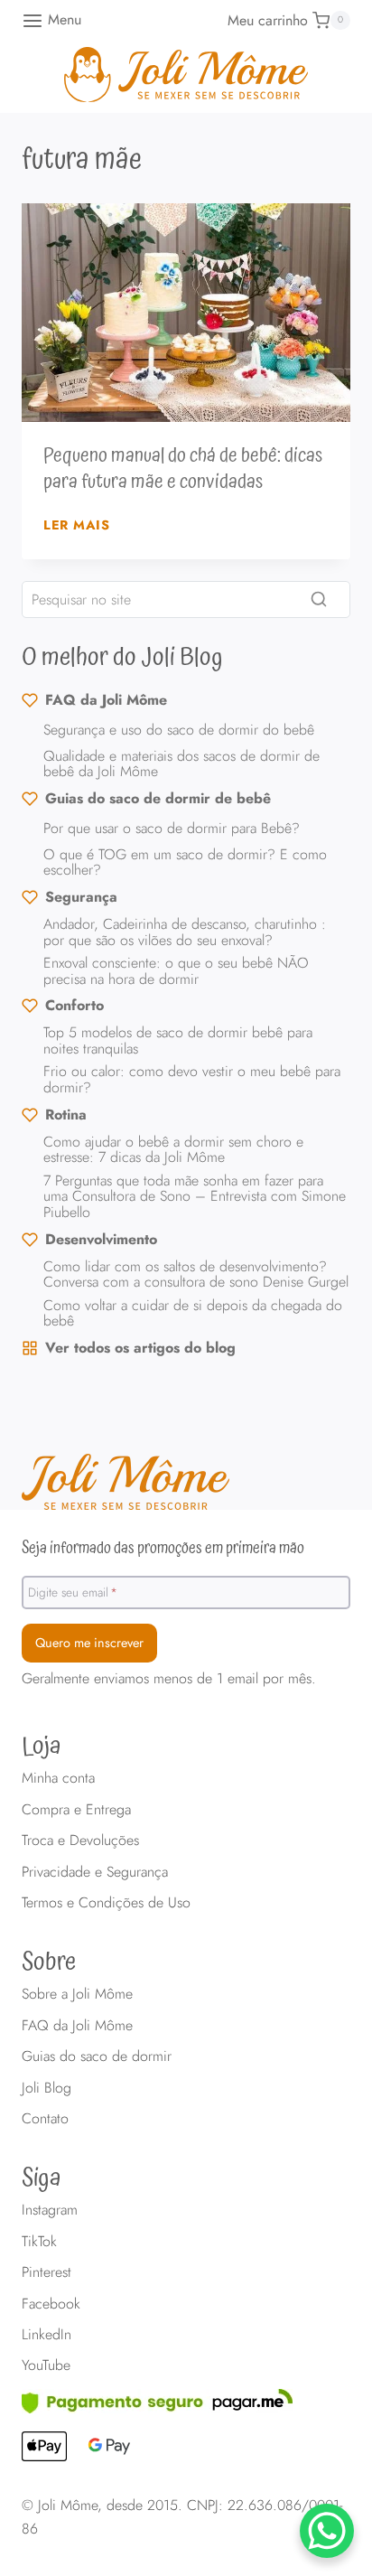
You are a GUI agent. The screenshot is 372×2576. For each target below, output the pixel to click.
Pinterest (46, 2272)
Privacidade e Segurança (95, 1872)
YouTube (46, 2365)
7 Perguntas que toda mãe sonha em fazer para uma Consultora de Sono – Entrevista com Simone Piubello (195, 1196)
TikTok (39, 2241)
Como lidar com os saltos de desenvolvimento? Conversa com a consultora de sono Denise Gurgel (196, 1274)
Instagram (50, 2210)
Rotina (66, 1115)
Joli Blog (46, 2088)
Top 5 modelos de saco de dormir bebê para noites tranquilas (178, 1040)
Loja (42, 1747)
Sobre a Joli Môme (77, 1994)
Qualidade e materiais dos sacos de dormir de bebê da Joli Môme (181, 764)
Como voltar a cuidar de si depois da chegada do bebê (193, 1313)
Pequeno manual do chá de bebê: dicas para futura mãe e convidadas (183, 469)
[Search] (319, 599)
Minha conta (58, 1778)
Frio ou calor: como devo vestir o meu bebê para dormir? (192, 1079)
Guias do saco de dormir (97, 2056)
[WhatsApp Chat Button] (327, 2531)
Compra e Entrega (76, 1809)
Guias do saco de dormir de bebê (158, 798)
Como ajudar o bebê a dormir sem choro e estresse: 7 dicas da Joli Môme (173, 1150)
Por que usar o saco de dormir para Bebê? (172, 828)
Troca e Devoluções (80, 1840)
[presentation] (186, 313)
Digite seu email (73, 1591)
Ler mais (77, 525)
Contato (45, 2118)
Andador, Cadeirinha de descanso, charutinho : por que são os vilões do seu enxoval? (185, 932)
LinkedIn (46, 2334)
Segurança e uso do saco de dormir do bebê (179, 730)
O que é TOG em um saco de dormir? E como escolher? (185, 862)
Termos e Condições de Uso (106, 1902)
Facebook (51, 2304)
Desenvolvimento (101, 1239)
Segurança (81, 897)
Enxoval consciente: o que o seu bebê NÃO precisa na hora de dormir (176, 971)
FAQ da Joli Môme (106, 700)
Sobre (49, 1962)
